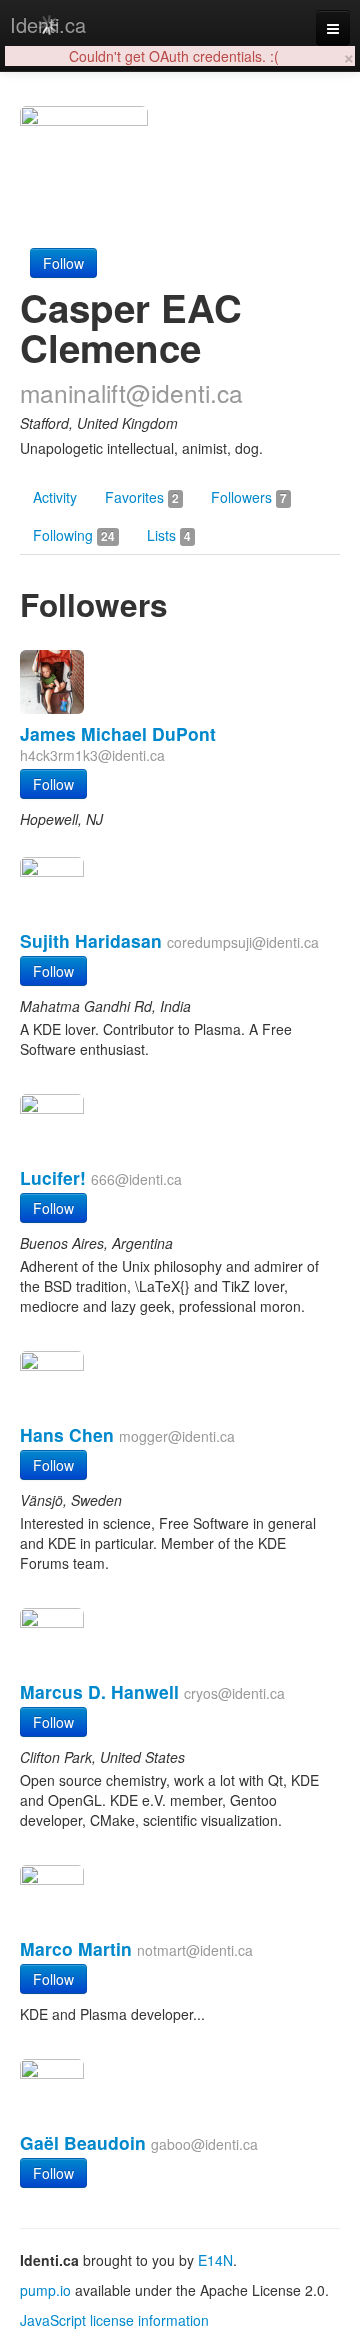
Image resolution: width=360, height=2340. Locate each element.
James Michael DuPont (118, 733)
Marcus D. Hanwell (99, 1691)
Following (74, 535)
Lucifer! (53, 1177)
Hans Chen (67, 1434)
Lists (169, 535)
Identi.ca (48, 24)
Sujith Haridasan (91, 940)
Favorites (142, 497)
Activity (55, 497)
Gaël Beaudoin (83, 2142)
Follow (63, 263)
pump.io (45, 2290)
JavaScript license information (114, 2320)
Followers (249, 497)
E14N (215, 2260)
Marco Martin (76, 1948)
